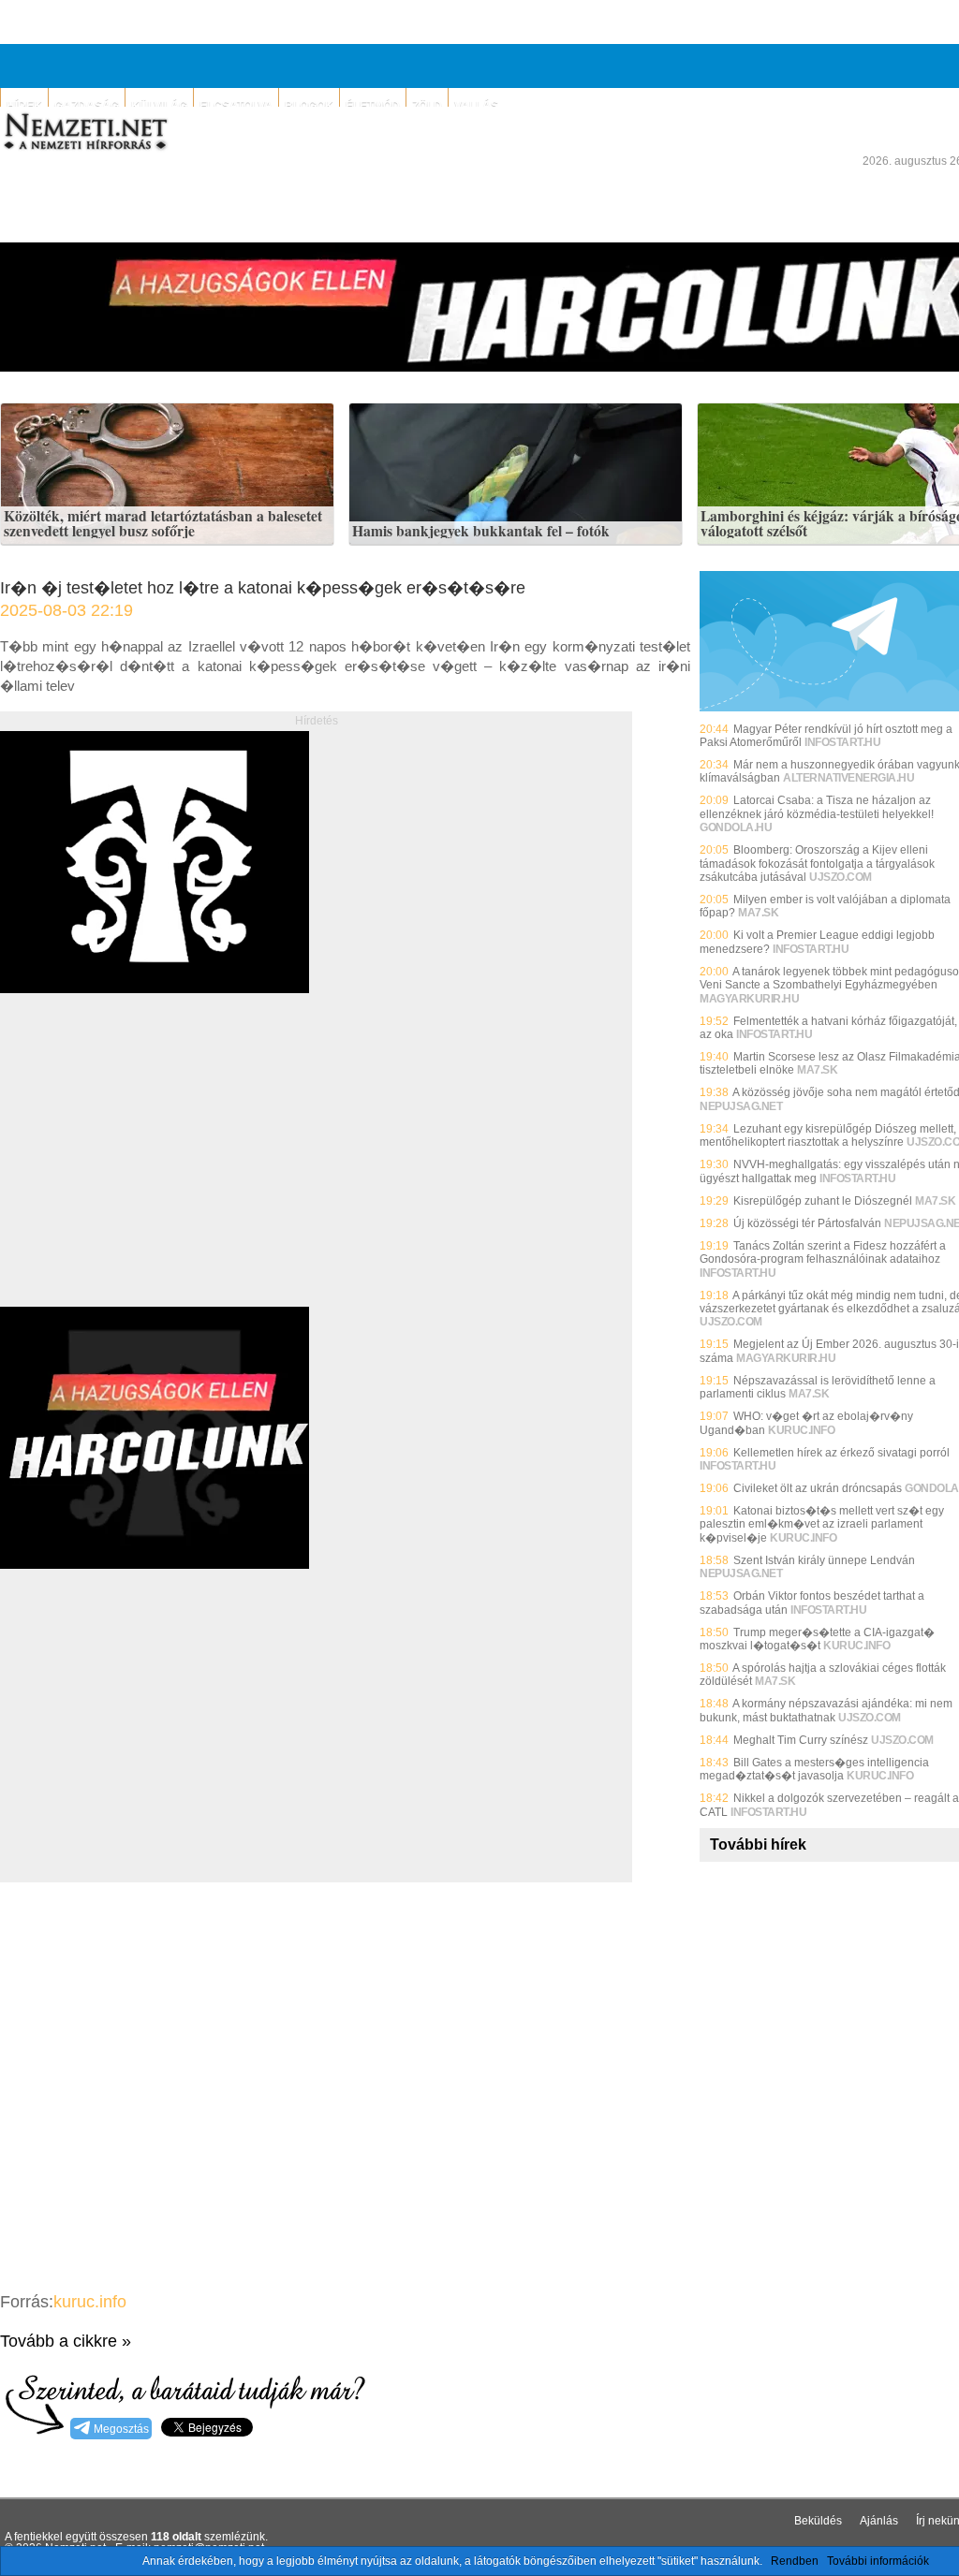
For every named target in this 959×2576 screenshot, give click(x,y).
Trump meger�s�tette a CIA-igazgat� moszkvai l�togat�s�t (817, 1639)
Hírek (24, 106)
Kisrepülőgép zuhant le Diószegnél (823, 1201)
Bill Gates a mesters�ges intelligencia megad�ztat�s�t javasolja (814, 1769)
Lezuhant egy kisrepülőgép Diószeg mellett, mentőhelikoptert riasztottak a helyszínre (828, 1135)
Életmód (373, 106)
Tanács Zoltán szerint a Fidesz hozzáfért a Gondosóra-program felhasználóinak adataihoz (823, 1252)
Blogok (309, 106)
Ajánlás (879, 2521)
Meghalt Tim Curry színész (801, 1740)
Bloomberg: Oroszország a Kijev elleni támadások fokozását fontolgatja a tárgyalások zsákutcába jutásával (817, 864)
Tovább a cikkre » (66, 2341)
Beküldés (818, 2521)
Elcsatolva (236, 106)
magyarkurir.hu (749, 999)
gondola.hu (736, 827)
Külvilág (159, 106)
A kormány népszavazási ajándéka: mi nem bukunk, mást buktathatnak (826, 1710)
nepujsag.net (741, 1106)
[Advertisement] (157, 1171)
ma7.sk (758, 913)
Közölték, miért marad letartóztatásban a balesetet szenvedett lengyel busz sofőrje (163, 524)
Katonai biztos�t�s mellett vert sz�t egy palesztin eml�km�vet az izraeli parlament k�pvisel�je (822, 1524)
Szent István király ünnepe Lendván (824, 1560)
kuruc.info (90, 2302)
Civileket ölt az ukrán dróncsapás (818, 1488)
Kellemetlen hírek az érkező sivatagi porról (841, 1453)
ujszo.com (841, 877)
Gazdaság (87, 106)
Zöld (427, 106)
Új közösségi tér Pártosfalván (807, 1223)
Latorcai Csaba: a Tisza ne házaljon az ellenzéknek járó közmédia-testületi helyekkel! (817, 807)
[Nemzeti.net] (84, 132)
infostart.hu (842, 742)
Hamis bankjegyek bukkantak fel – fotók (481, 532)
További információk (878, 2561)
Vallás (476, 106)
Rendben (795, 2561)
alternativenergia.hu (848, 778)
